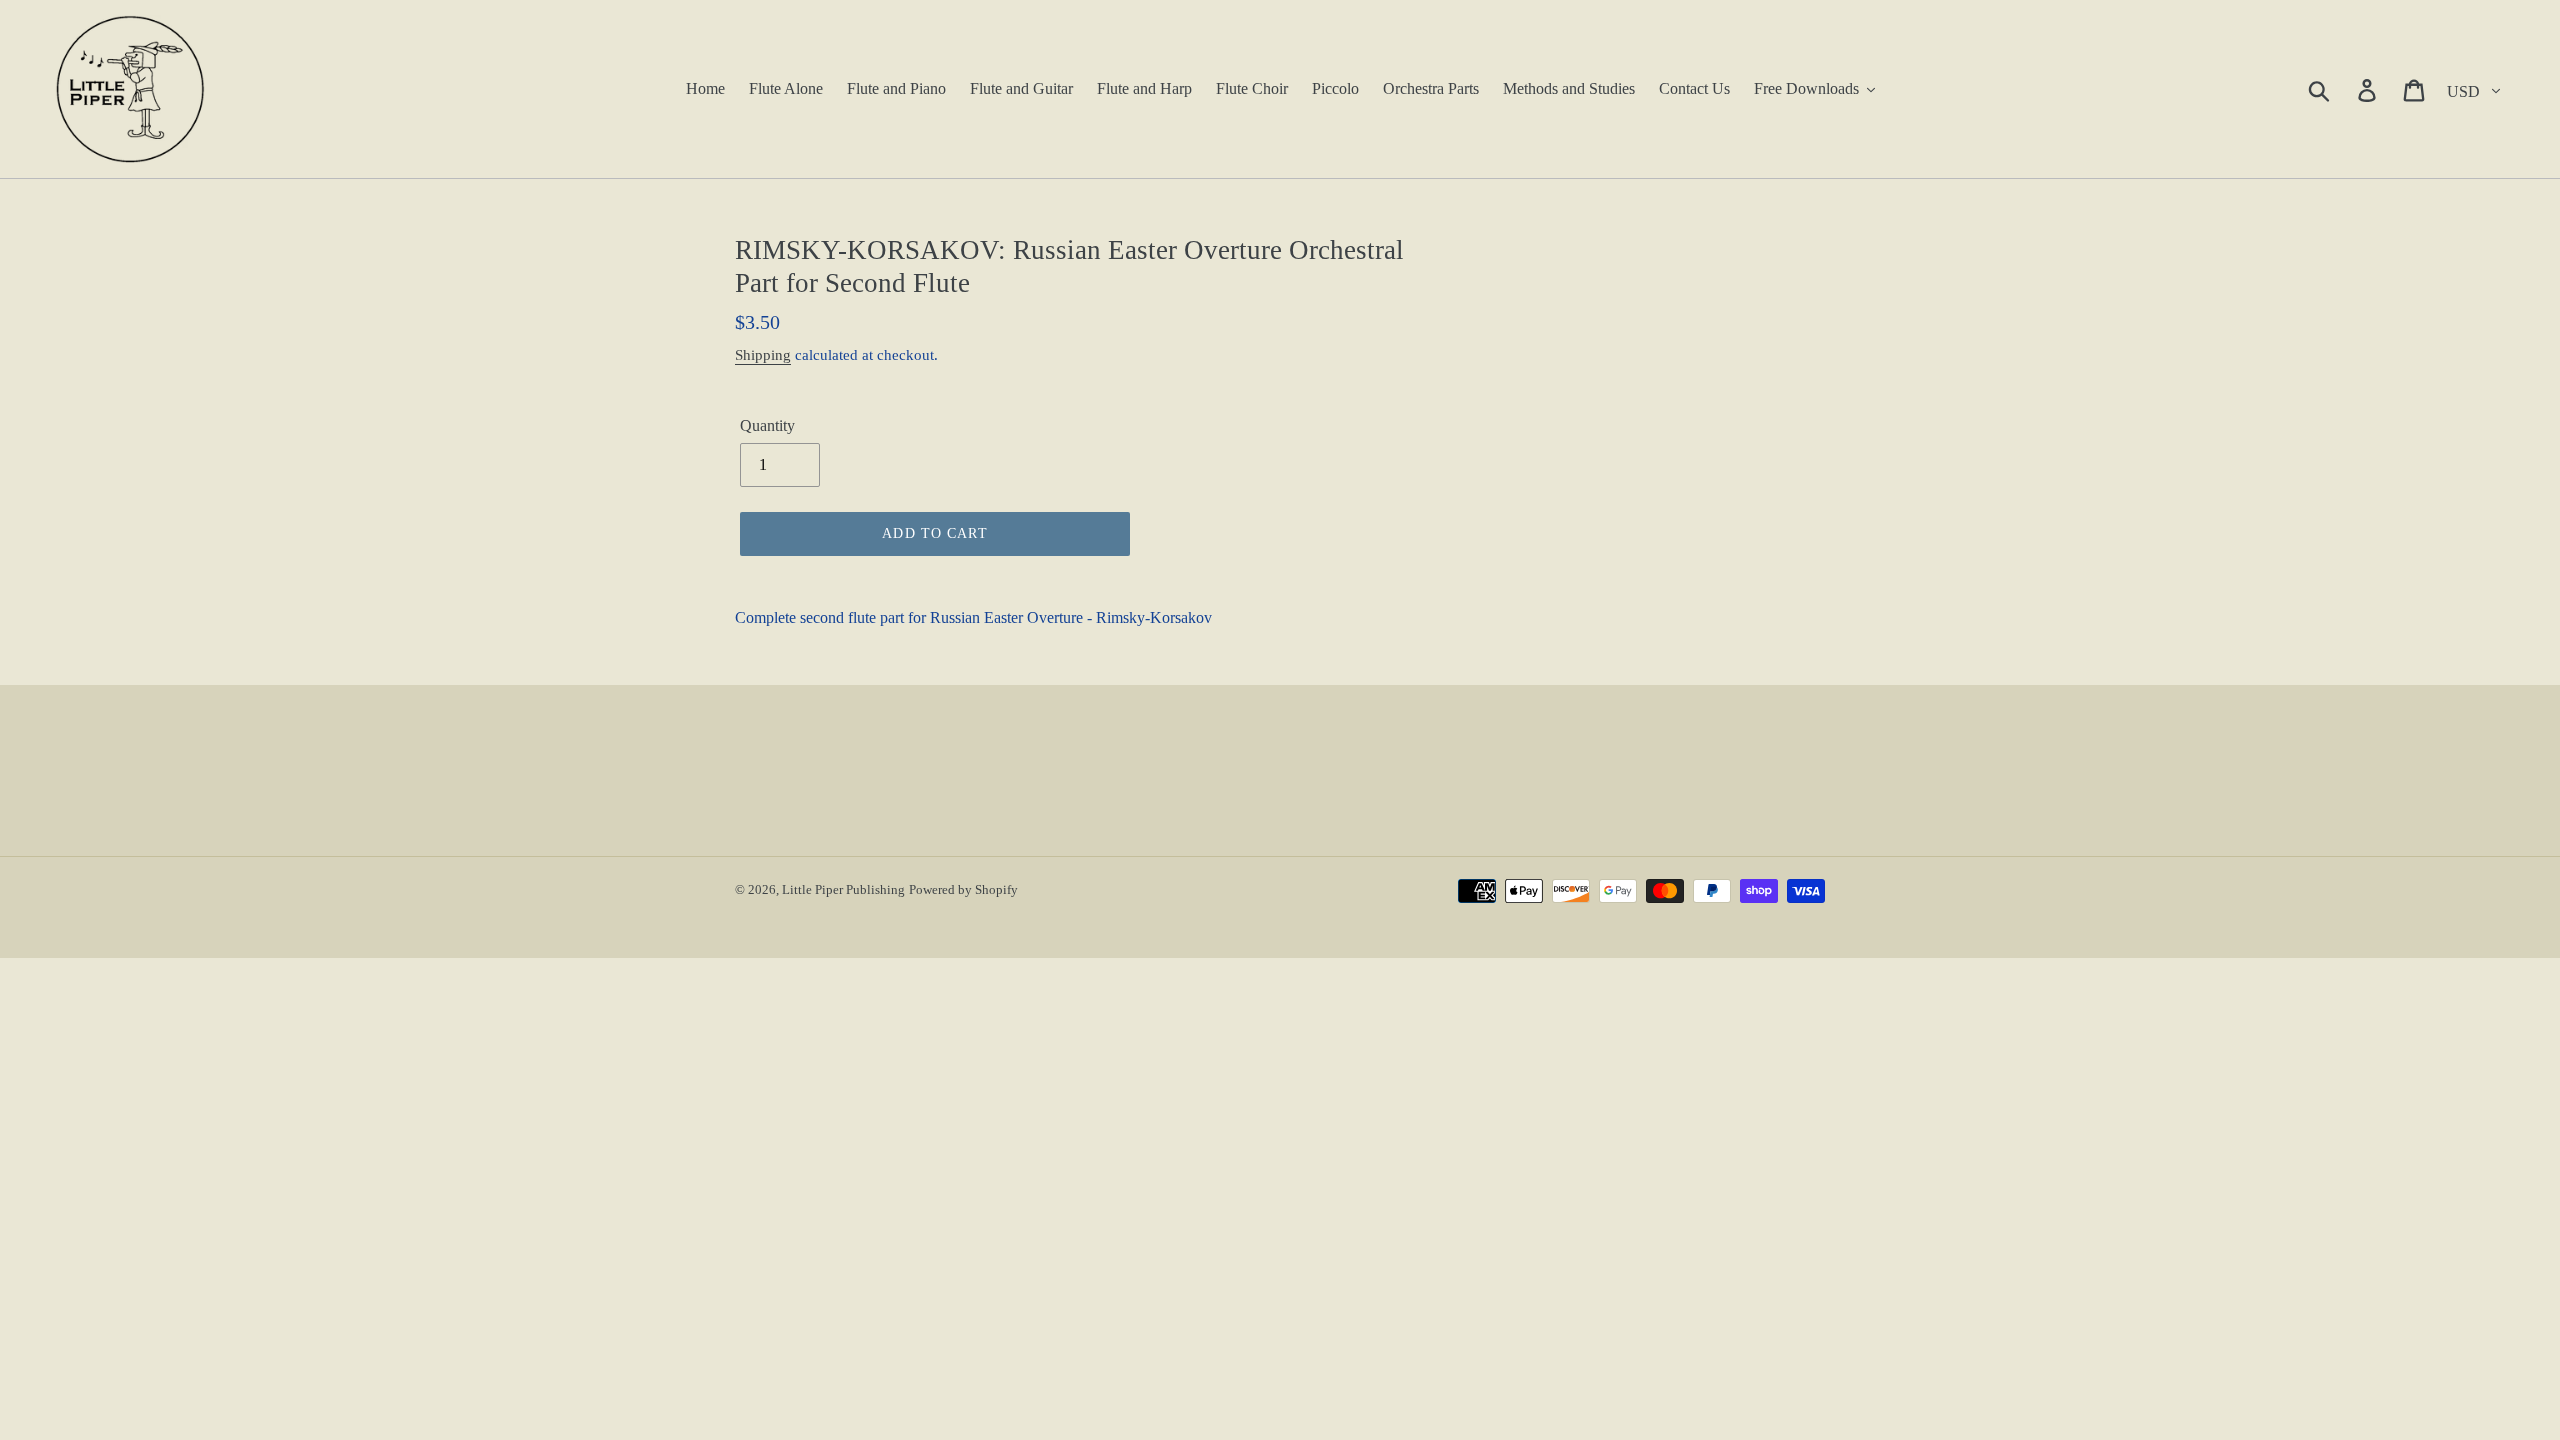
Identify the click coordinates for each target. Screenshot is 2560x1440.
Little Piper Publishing (843, 889)
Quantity (767, 425)
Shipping (763, 355)
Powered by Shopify (963, 889)
